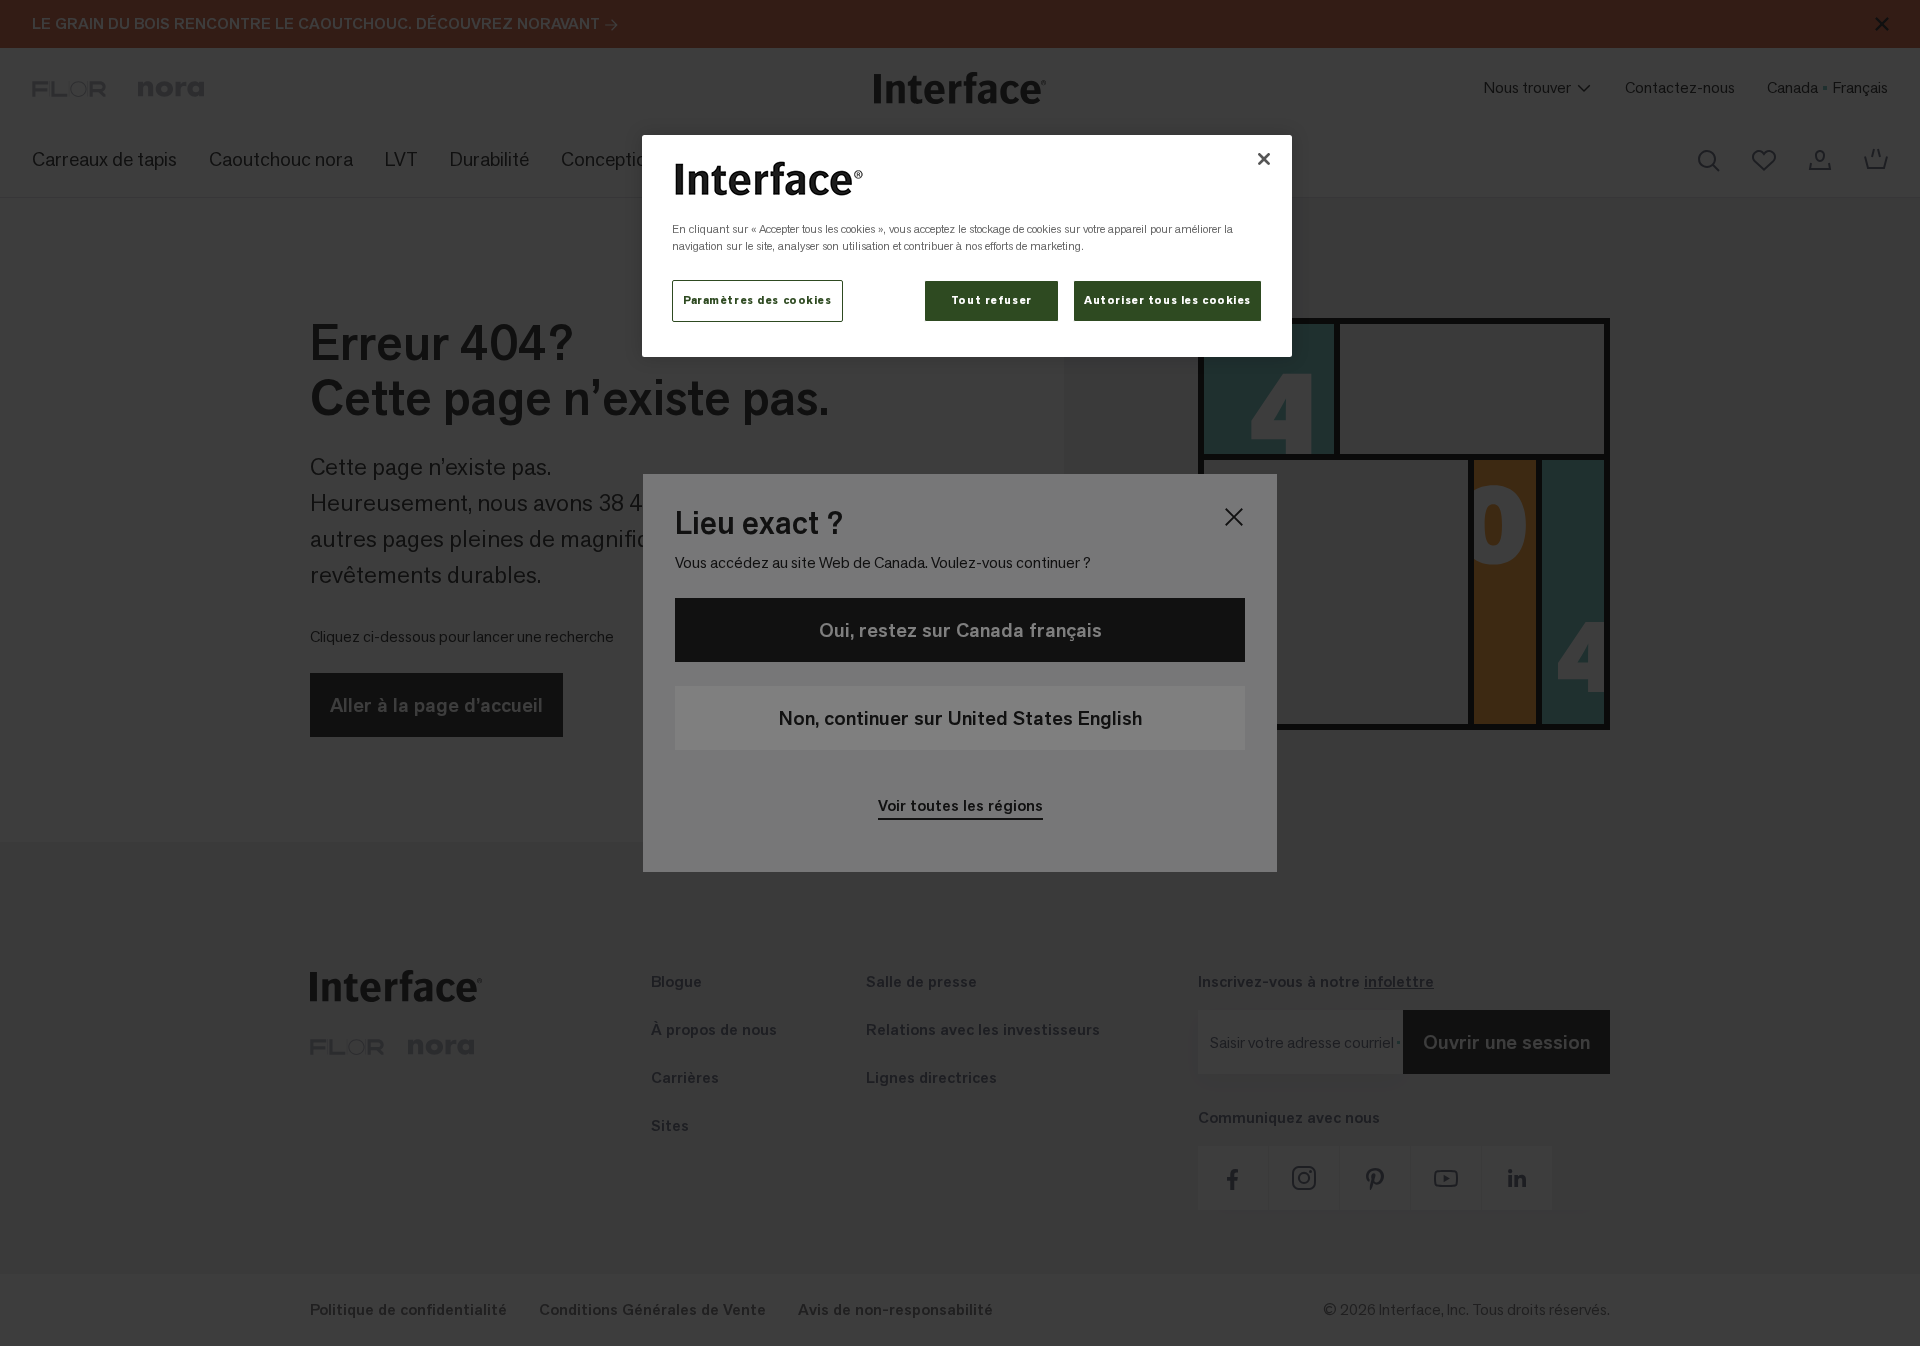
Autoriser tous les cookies (1167, 300)
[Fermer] (1264, 159)
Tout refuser (991, 300)
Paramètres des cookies (757, 300)
